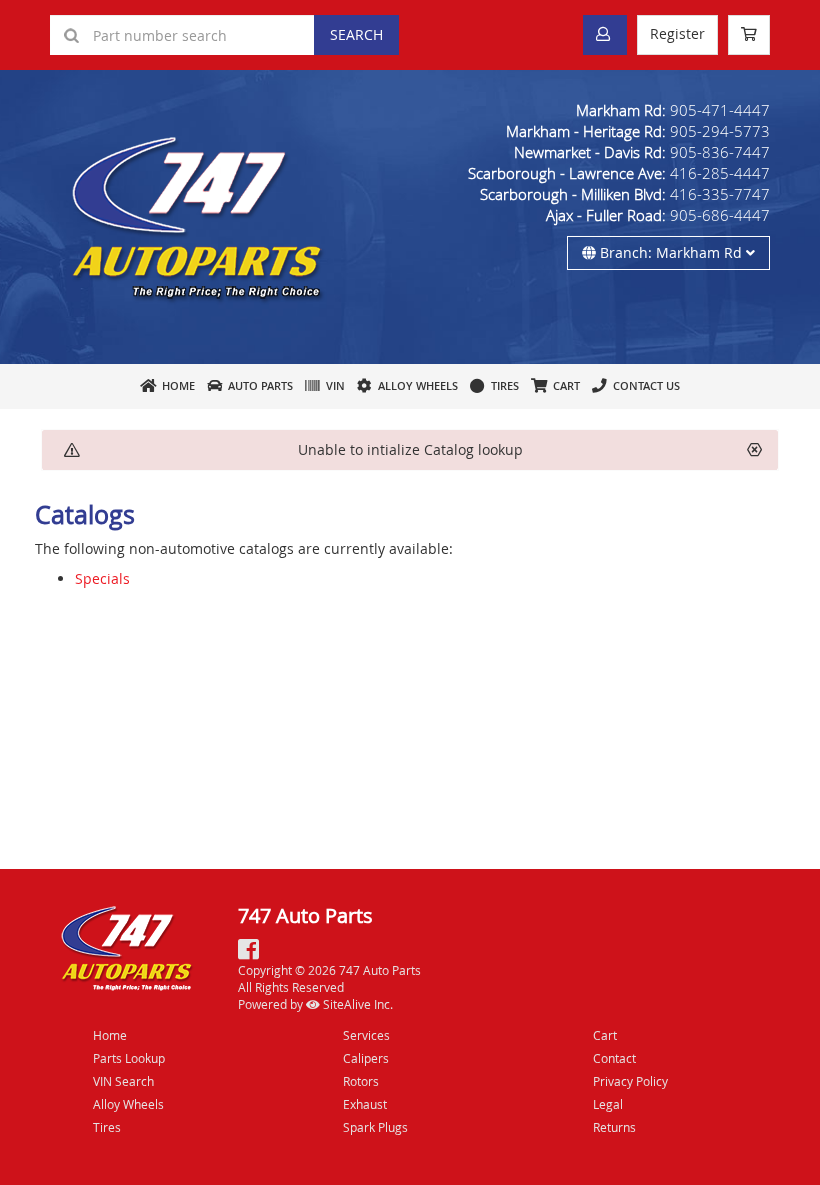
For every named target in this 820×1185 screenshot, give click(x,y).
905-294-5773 (720, 131)
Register (677, 33)
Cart (605, 1035)
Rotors (361, 1081)
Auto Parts (257, 385)
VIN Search (123, 1081)
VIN (332, 385)
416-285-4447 (720, 173)
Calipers (366, 1058)
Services (366, 1035)
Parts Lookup (129, 1058)
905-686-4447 (720, 215)
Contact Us (643, 385)
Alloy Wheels (415, 385)
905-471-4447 (720, 110)
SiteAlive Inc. (356, 1004)
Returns (614, 1127)
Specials (102, 578)
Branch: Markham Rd (671, 252)
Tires (502, 385)
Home (175, 385)
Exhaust (365, 1104)
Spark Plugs (375, 1127)
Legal (608, 1104)
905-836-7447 (720, 152)
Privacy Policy (630, 1081)
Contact (614, 1058)
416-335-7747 (720, 194)
